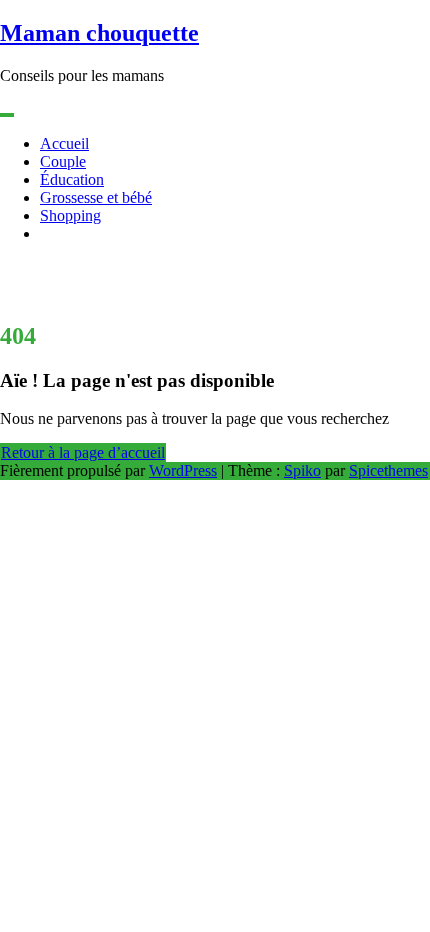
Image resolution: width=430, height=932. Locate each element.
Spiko (302, 470)
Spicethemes (388, 470)
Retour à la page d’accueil (83, 452)
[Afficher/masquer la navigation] (7, 115)
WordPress (183, 470)
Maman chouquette (99, 33)
